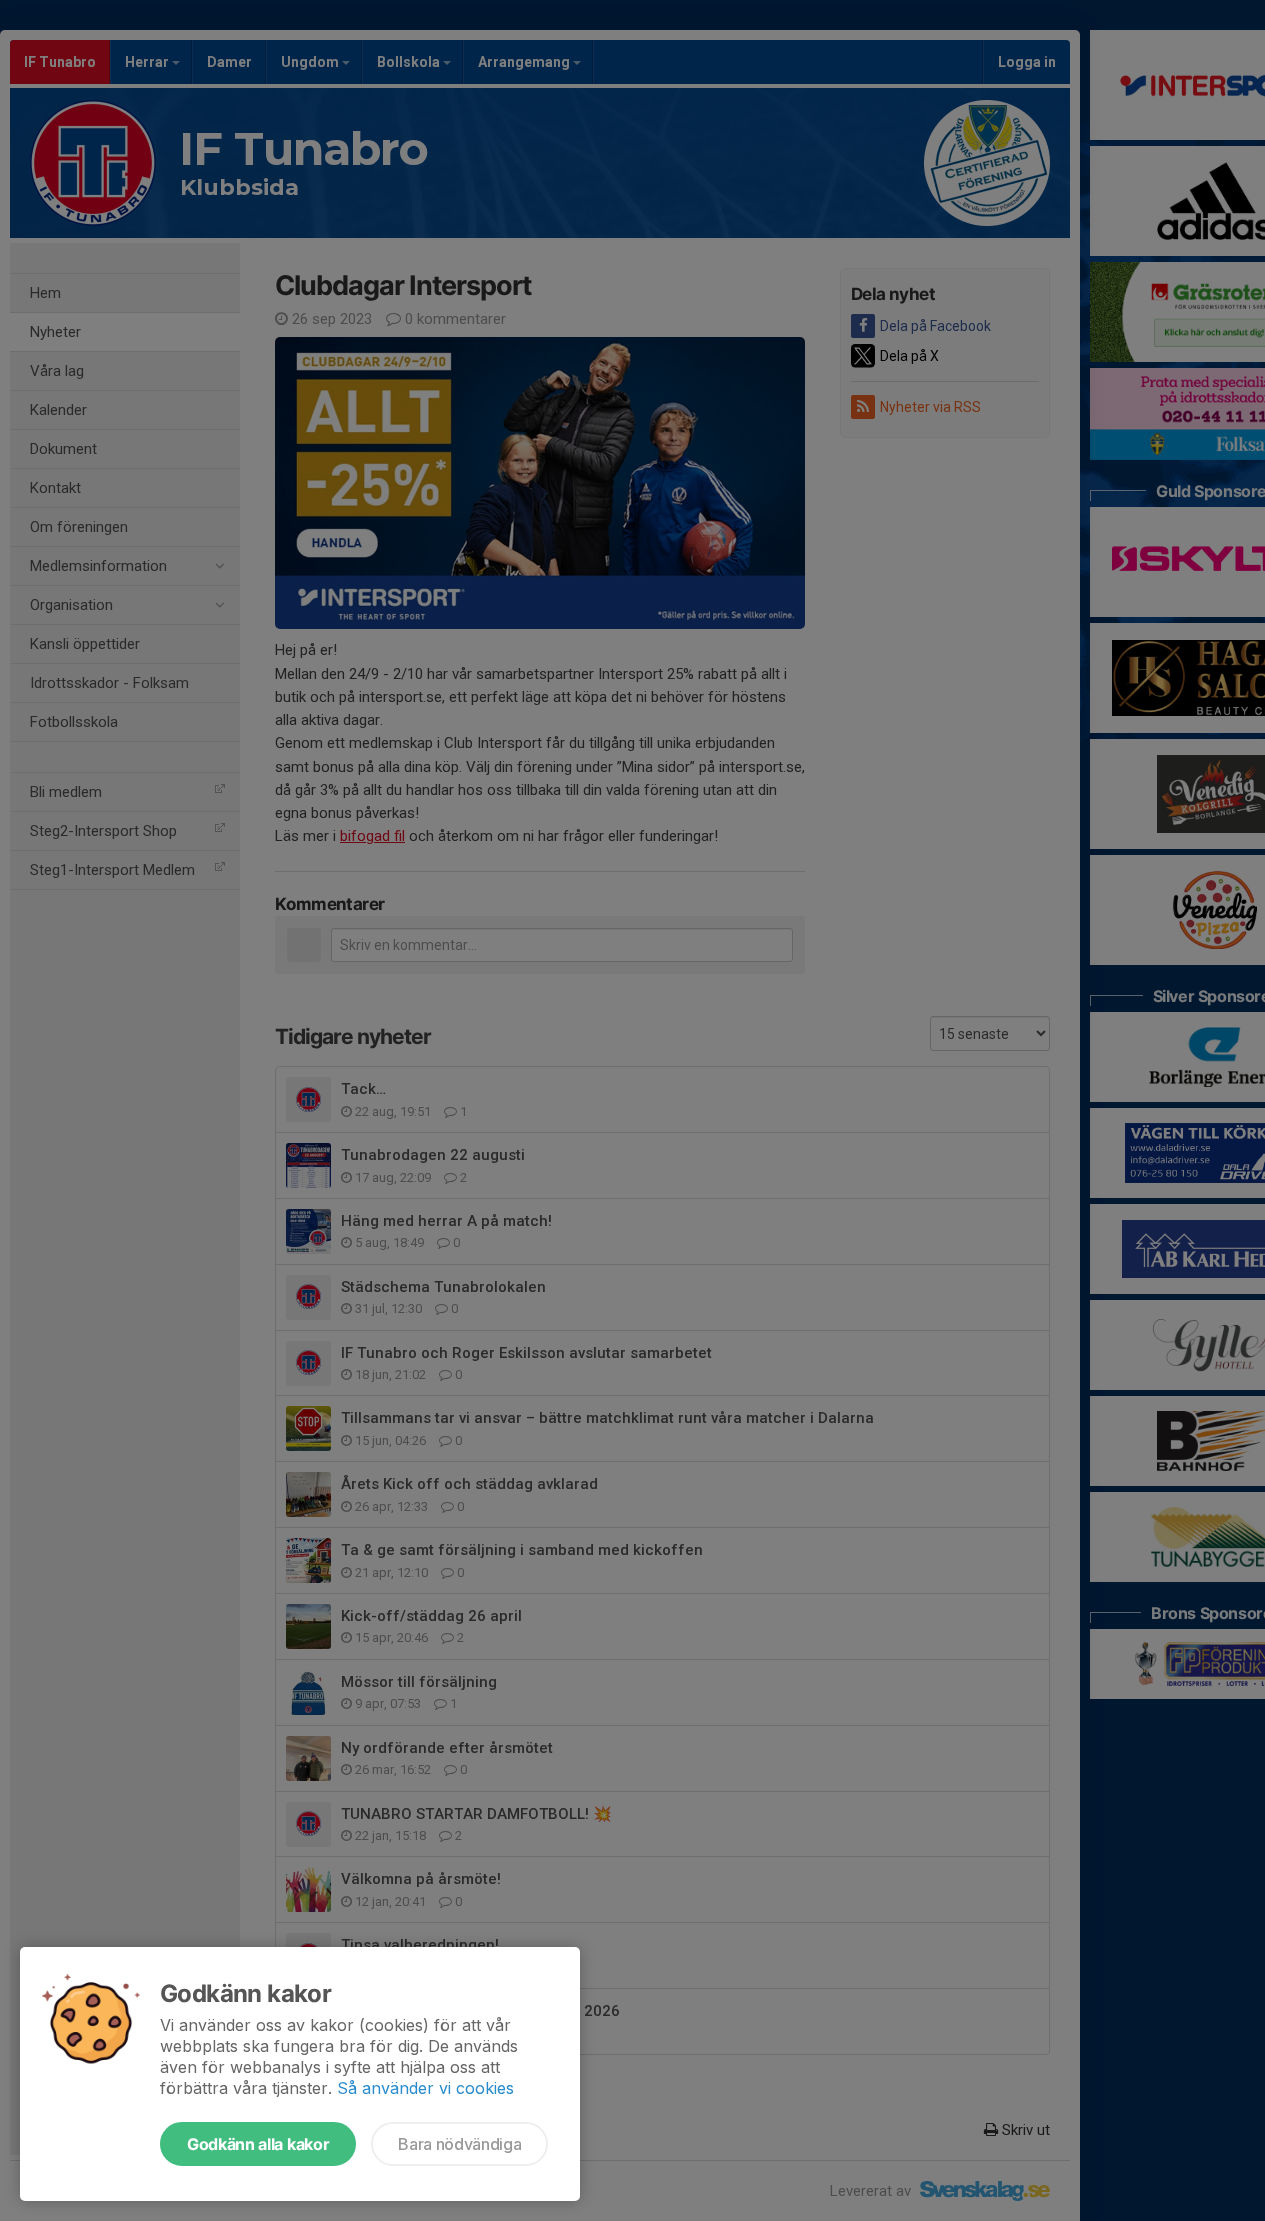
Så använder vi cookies (425, 2088)
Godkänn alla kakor (258, 2144)
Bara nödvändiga (459, 2144)
